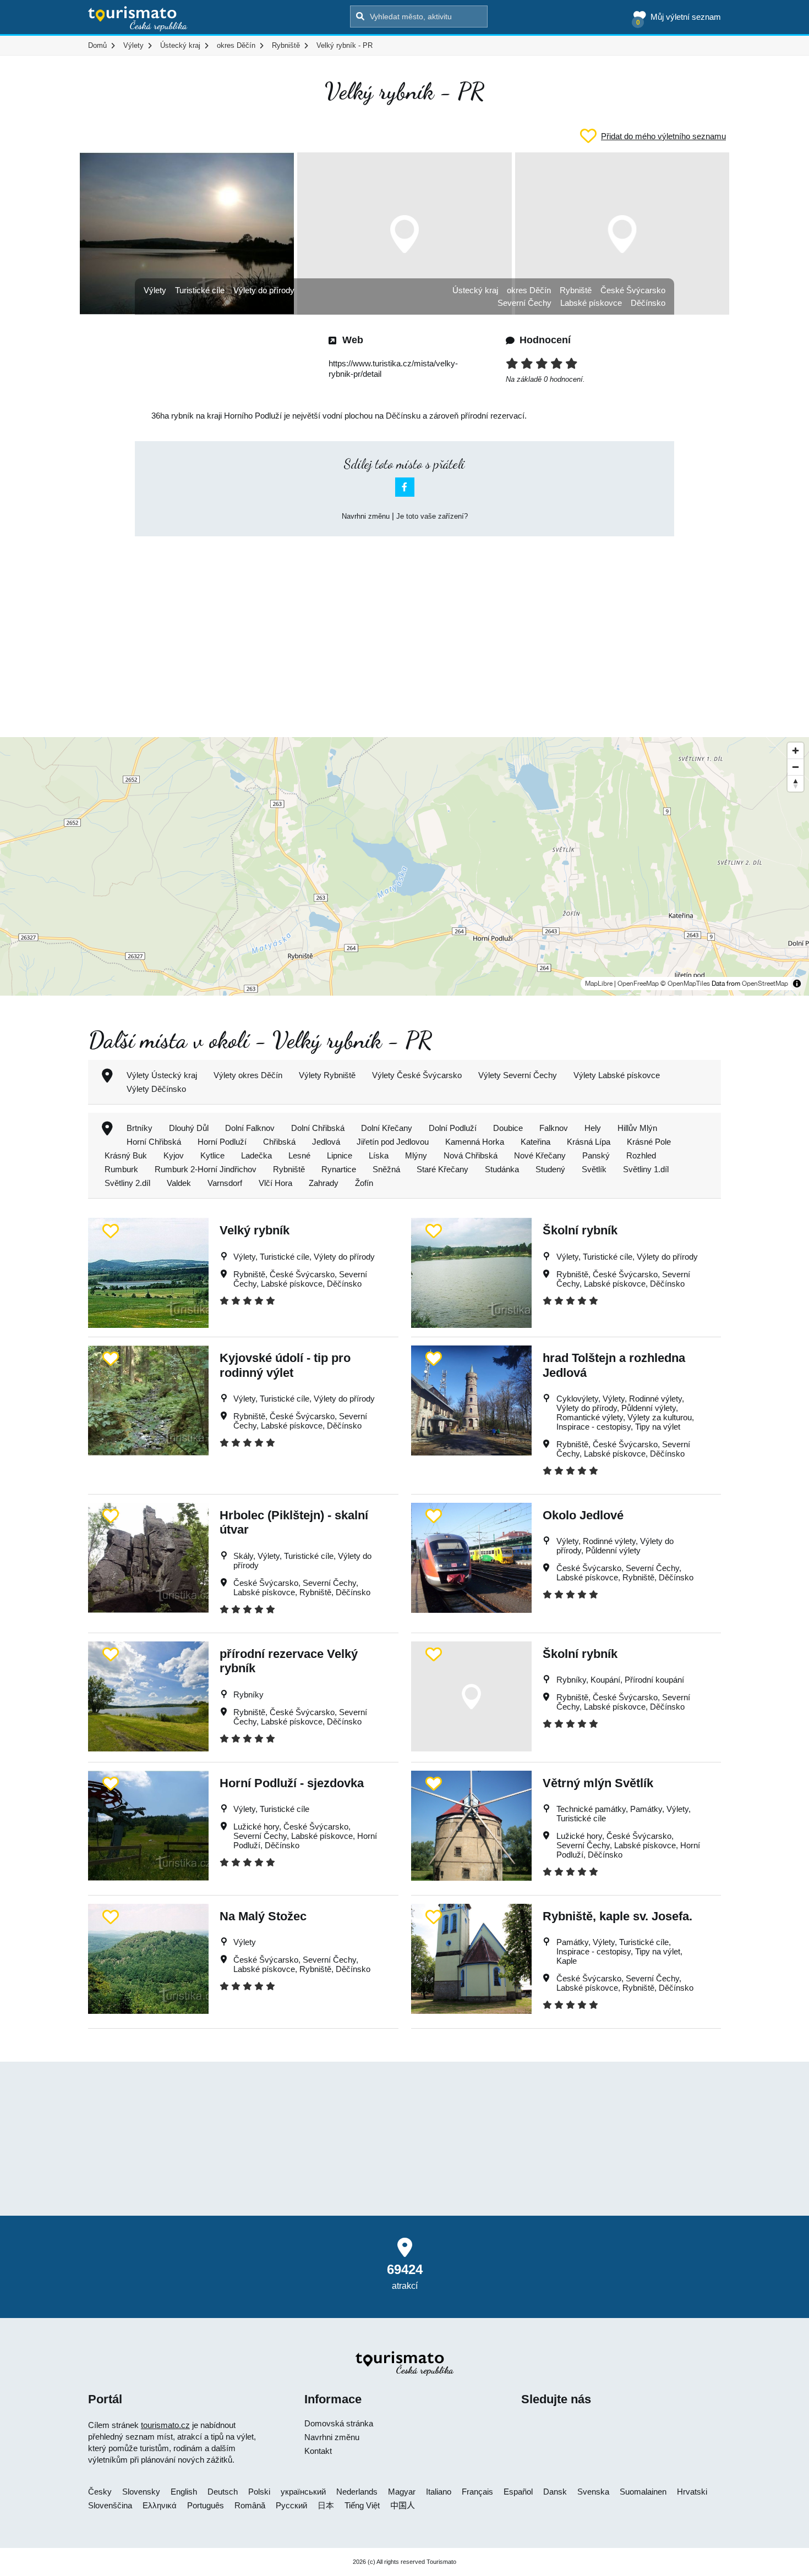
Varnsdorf (225, 1183)
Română (250, 2505)
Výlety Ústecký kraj (162, 1075)
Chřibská (279, 1142)
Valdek (179, 1183)
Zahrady (324, 1183)
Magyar (402, 2492)
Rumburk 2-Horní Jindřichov (206, 1169)
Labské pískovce (591, 303)
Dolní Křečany (387, 1128)
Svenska (593, 2492)
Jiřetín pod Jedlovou (393, 1142)
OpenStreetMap (765, 984)
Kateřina (535, 1142)
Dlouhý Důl (189, 1128)
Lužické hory (256, 1827)
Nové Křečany (540, 1155)
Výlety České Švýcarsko (417, 1075)
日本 (326, 2505)
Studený (550, 1169)
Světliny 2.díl (127, 1183)
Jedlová (326, 1142)
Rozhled (641, 1155)
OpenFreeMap (638, 984)
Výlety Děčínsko (156, 1089)
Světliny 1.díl (646, 1169)
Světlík (594, 1169)
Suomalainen (643, 2492)
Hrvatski (692, 2492)
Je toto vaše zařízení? (432, 516)
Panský (596, 1155)
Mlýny (416, 1155)
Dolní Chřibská (318, 1128)
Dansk (555, 2492)
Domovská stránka (339, 2423)
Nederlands (357, 2492)
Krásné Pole (649, 1142)
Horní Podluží (222, 1142)
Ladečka (256, 1155)
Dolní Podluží (453, 1128)
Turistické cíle (200, 290)
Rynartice (339, 1169)
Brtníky (140, 1128)
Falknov (554, 1128)
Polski (259, 2492)
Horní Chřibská (154, 1142)
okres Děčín (529, 290)
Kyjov (174, 1155)
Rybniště (576, 290)
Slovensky (141, 2492)
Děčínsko (648, 303)
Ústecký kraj (475, 290)
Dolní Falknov (250, 1128)
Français (477, 2492)
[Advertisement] (404, 627)
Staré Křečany (442, 1169)
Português (206, 2505)
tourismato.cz (165, 2425)
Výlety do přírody (264, 290)
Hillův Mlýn (637, 1128)
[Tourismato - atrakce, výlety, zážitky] (138, 19)
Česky (100, 2492)
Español (518, 2492)
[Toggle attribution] (797, 984)
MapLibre (599, 984)
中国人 (403, 2505)
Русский (291, 2505)
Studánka (502, 1169)
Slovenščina (110, 2505)
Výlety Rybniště (327, 1075)
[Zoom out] (796, 767)
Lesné (299, 1155)
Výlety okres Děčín (248, 1075)
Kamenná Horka (475, 1142)
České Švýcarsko (633, 290)
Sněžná (386, 1169)
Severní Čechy (524, 303)
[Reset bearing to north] (796, 783)
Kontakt (318, 2451)
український (303, 2492)
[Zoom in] (796, 751)
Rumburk (121, 1169)
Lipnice (340, 1155)
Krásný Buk (126, 1155)
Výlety (155, 290)
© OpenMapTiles (685, 984)
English (184, 2492)
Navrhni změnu (366, 516)
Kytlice (212, 1155)
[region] (404, 866)
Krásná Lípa (589, 1142)
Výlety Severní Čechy (518, 1075)
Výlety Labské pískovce (617, 1075)
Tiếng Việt (362, 2505)
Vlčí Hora (275, 1183)
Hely (593, 1128)
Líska (379, 1155)
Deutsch (223, 2492)
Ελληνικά (160, 2505)
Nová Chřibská (471, 1155)
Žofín (364, 1183)
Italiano (439, 2492)
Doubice (508, 1128)
